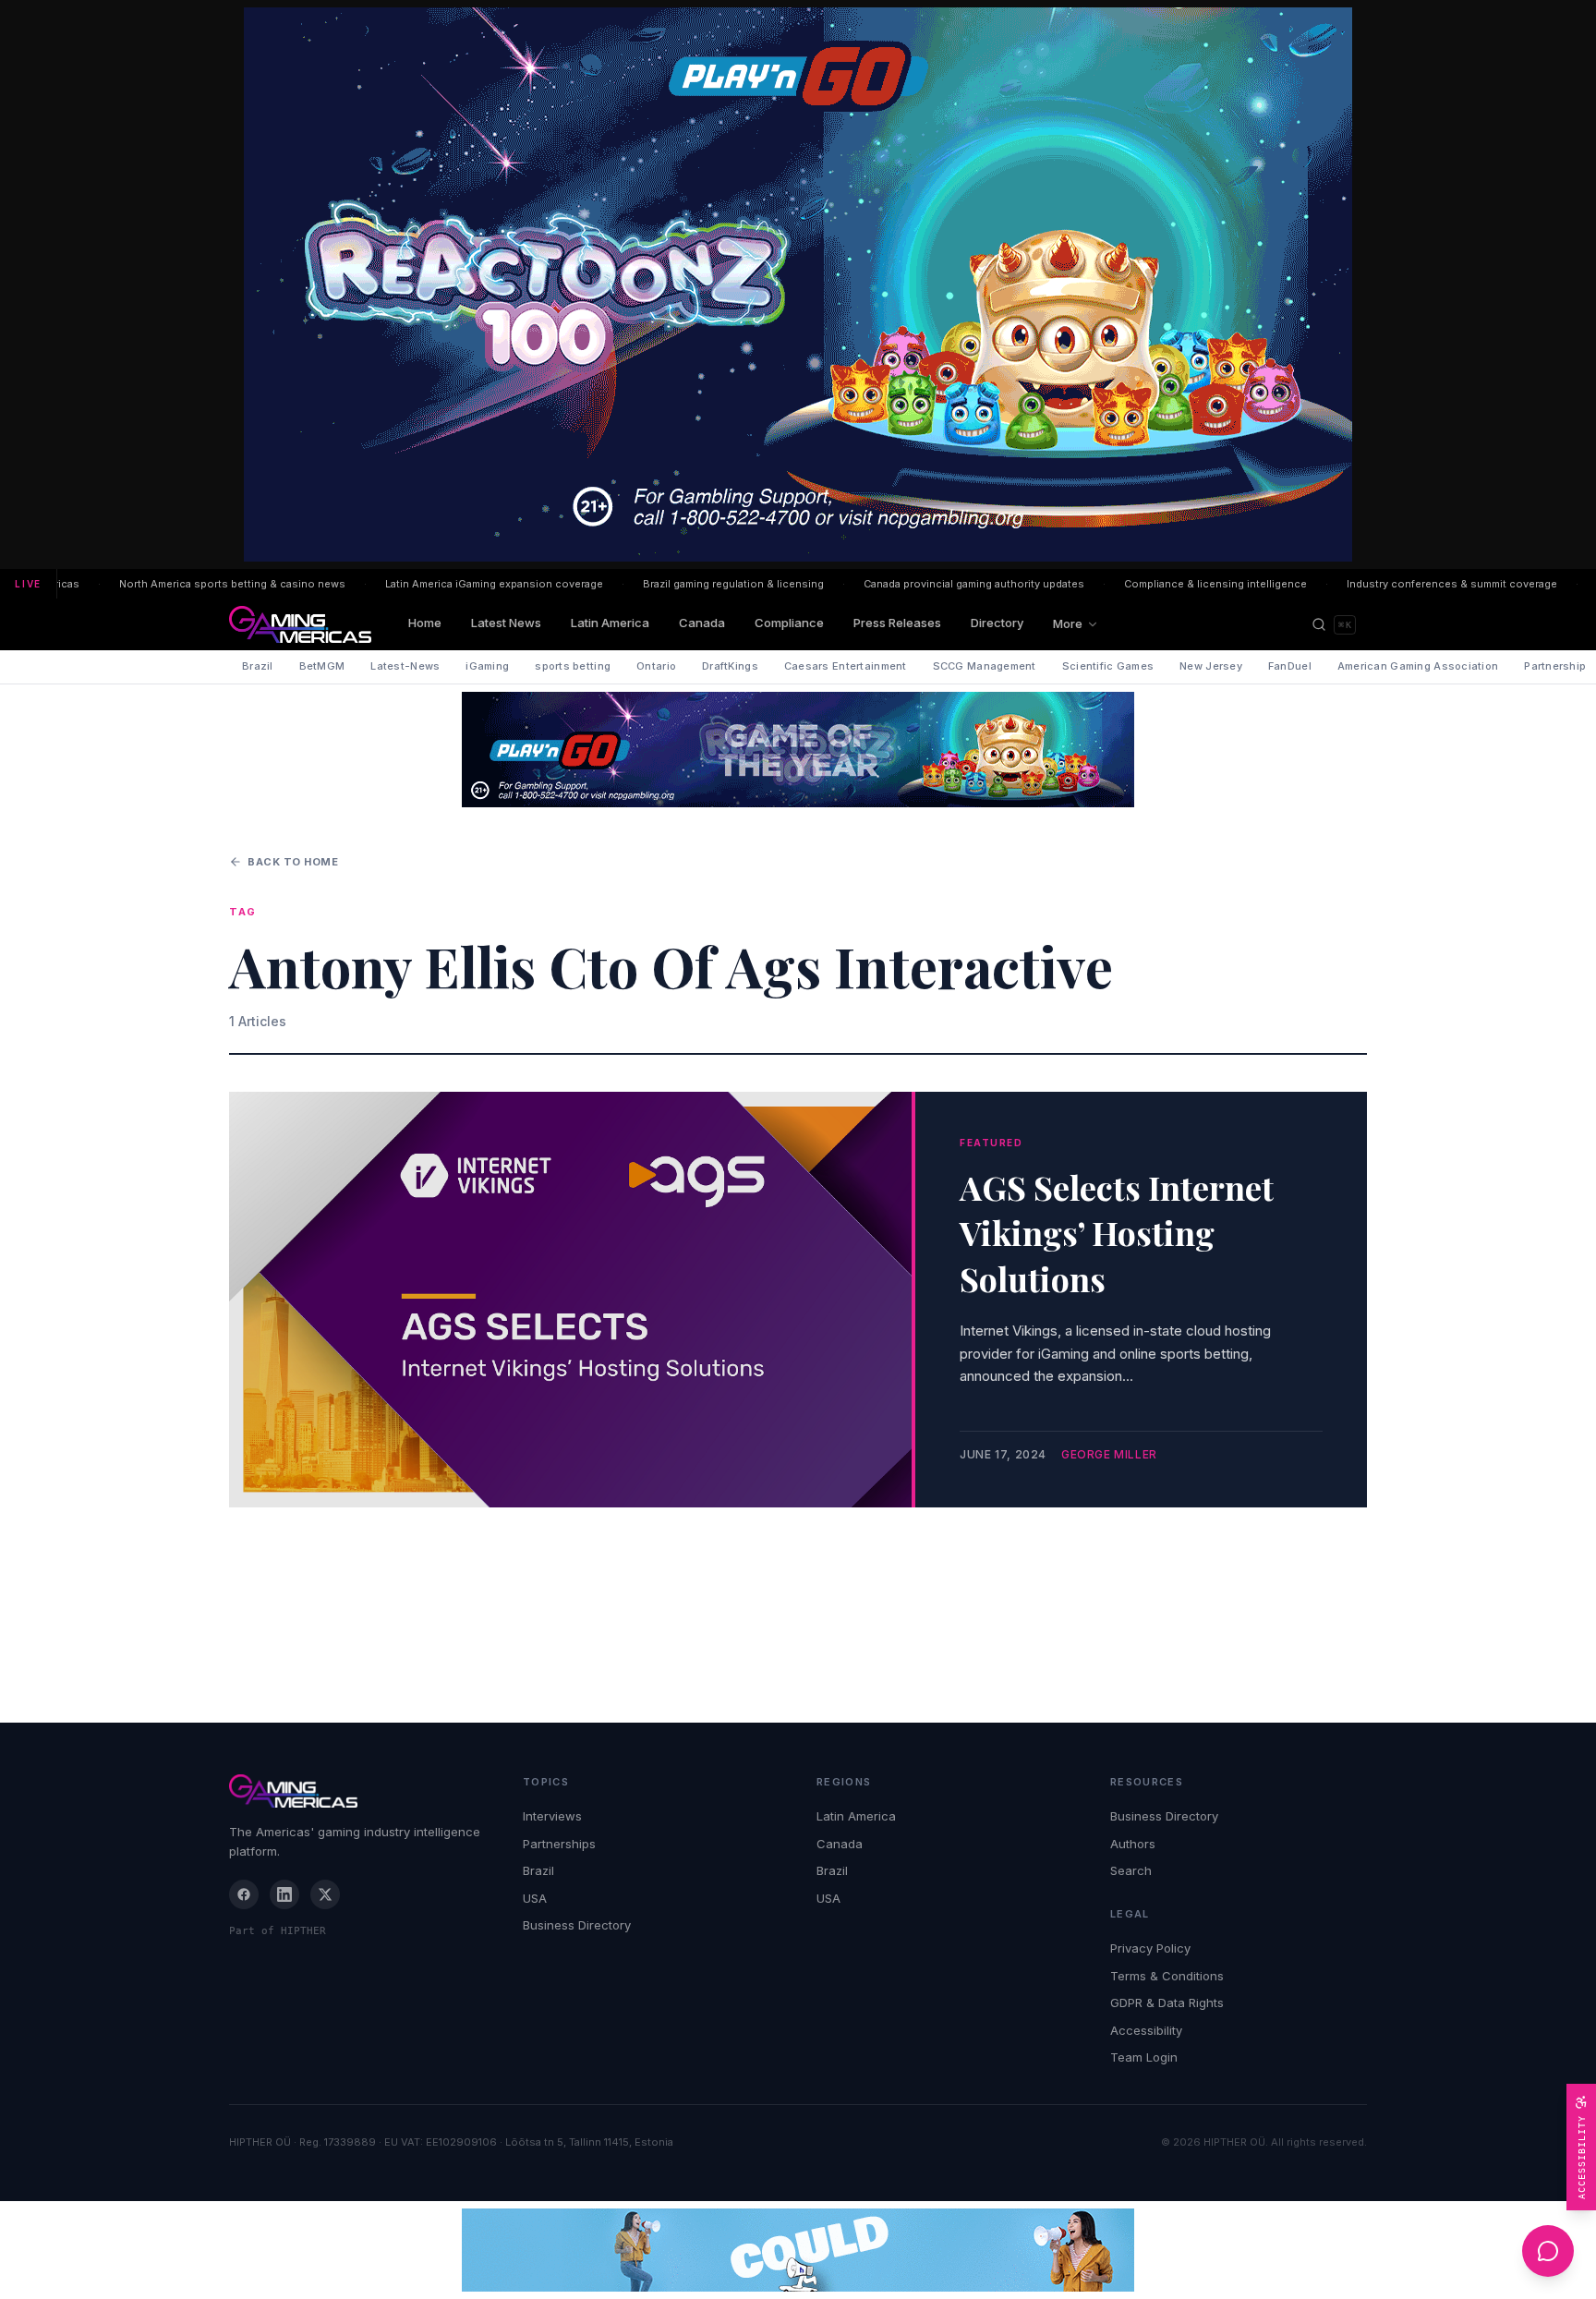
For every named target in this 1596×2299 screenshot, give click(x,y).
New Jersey (1211, 666)
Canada (702, 623)
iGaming (487, 666)
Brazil (258, 666)
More (1068, 623)
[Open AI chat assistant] (1548, 2251)
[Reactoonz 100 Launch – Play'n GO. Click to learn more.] (798, 284)
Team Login (1144, 2057)
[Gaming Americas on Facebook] (244, 1894)
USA (535, 1898)
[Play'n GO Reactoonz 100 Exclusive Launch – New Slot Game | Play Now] (798, 750)
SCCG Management (985, 666)
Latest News (506, 623)
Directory (997, 623)
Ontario (656, 666)
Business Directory (577, 1925)
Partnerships (559, 1844)
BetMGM (322, 666)
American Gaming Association (1418, 666)
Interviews (552, 1816)
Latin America (610, 623)
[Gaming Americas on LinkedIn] (284, 1894)
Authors (1133, 1844)
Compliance (789, 623)
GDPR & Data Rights (1167, 2003)
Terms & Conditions (1167, 1976)
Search (1131, 1870)
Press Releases (897, 623)
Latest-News (405, 666)
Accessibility (1146, 2030)
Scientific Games (1108, 666)
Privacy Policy (1150, 1948)
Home (425, 623)
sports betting (573, 666)
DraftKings (730, 666)
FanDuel (1290, 666)
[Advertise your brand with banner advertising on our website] (798, 2250)
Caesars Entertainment (846, 666)
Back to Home (293, 862)
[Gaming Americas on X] (325, 1894)
